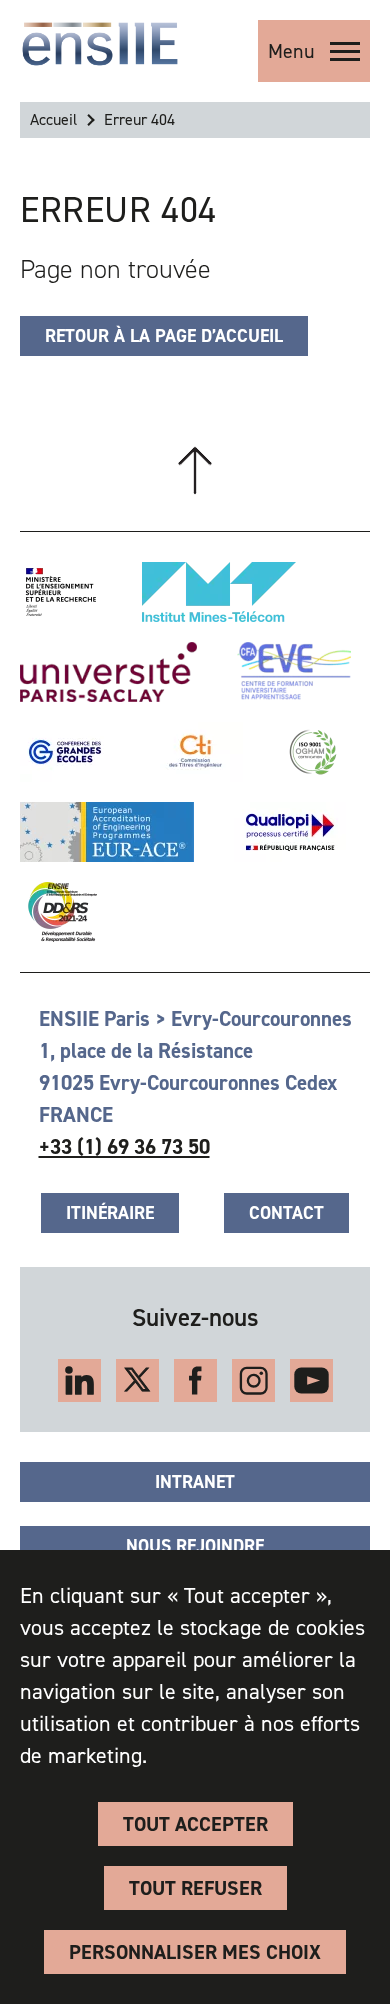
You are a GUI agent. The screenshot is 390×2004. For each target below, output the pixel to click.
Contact (286, 1213)
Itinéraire (110, 1213)
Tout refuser (195, 1888)
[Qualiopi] (290, 832)
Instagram (253, 1380)
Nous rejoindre (195, 1546)
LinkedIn (79, 1380)
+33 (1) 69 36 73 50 (124, 1147)
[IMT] (219, 592)
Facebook (195, 1380)
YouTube (311, 1380)
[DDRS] (58, 912)
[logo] (100, 44)
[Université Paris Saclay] (108, 672)
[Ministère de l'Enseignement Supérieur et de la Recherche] (61, 592)
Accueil (53, 119)
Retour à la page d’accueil (164, 336)
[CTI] (196, 752)
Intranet (195, 1482)
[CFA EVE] (294, 672)
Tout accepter (195, 1824)
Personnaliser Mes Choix (195, 1952)
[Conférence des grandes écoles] (65, 752)
